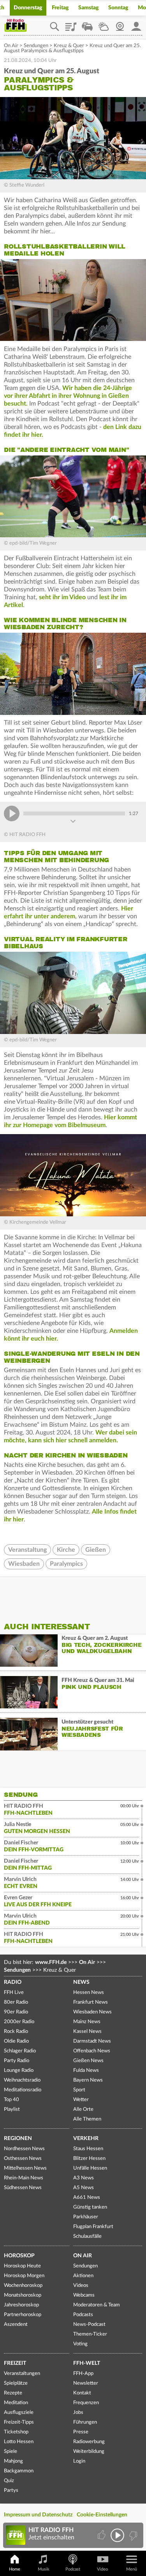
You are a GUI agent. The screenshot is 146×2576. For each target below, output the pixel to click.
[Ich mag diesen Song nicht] (133, 2535)
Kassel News (87, 2032)
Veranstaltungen (22, 2374)
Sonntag (118, 8)
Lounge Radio (19, 2071)
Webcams (84, 2295)
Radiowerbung (89, 2442)
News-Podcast (89, 2325)
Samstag (89, 8)
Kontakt (82, 2393)
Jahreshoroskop (21, 2305)
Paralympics (66, 1564)
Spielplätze (16, 2383)
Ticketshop (16, 2432)
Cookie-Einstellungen (102, 2515)
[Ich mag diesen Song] (102, 2535)
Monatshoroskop (23, 2295)
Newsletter (86, 2383)
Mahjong (13, 2461)
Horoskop (19, 2256)
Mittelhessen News (25, 2168)
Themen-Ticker (90, 2334)
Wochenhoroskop (23, 2286)
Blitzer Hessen (89, 2159)
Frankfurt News (91, 2002)
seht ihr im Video (62, 597)
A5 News (84, 2188)
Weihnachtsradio (22, 2080)
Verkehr (86, 2138)
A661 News (87, 2198)
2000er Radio (19, 2022)
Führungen (85, 2422)
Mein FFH (136, 24)
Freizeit (15, 2363)
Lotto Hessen (19, 2442)
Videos (81, 2286)
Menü (132, 2569)
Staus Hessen (88, 2149)
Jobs (78, 2413)
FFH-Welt (87, 2363)
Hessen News (89, 1993)
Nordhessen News (24, 2149)
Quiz (9, 2481)
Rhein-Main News (24, 2178)
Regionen (18, 2138)
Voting (80, 2344)
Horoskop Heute (22, 2266)
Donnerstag (28, 8)
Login (79, 2461)
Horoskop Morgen (24, 2276)
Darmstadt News (92, 2041)
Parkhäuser (86, 2217)
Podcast (73, 2569)
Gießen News (88, 2061)
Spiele (11, 2452)
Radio (13, 1982)
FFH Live (14, 1993)
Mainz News (87, 2022)
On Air (11, 46)
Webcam (120, 24)
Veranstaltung (27, 1550)
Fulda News (86, 2071)
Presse (81, 2432)
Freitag (60, 8)
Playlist (71, 24)
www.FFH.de (51, 1962)
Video (102, 2569)
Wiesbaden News (92, 2012)
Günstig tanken (90, 2207)
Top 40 (11, 2100)
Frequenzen (86, 2403)
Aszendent (16, 2325)
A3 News (84, 2178)
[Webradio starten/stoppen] (117, 2535)
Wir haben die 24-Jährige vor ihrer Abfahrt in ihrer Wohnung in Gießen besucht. (68, 396)
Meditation (16, 2403)
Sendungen (36, 46)
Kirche (66, 1550)
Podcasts (83, 2315)
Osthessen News (23, 2159)
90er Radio (16, 2012)
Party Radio (17, 2061)
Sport (79, 2090)
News (81, 1982)
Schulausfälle (87, 2236)
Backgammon (19, 2471)
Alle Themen (87, 2119)
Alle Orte (83, 2109)
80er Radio (16, 2002)
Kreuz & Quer (69, 46)
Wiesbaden (24, 1564)
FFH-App (83, 2374)
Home (15, 2569)
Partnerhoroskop (23, 2315)
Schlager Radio (20, 2051)
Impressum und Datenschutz (38, 2515)
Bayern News (88, 2080)
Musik (44, 2569)
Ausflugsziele (19, 2413)
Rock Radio (16, 2032)
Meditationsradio (23, 2090)
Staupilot (87, 24)
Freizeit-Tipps (19, 2422)
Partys (11, 2490)
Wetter (104, 24)
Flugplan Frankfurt (93, 2227)
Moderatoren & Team (97, 2305)
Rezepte (13, 2393)
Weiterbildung (89, 2452)
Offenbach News (92, 2051)
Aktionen (83, 2276)
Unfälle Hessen (90, 2168)
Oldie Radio (16, 2041)
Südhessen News (23, 2188)
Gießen (96, 1550)
